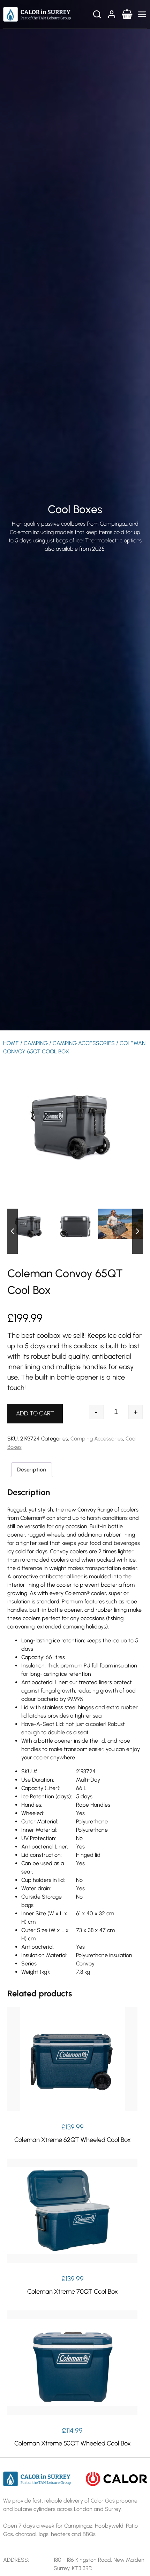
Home (11, 1043)
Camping (36, 1043)
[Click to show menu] (142, 14)
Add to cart (35, 1413)
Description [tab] (32, 1470)
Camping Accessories (84, 1043)
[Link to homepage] (37, 14)
